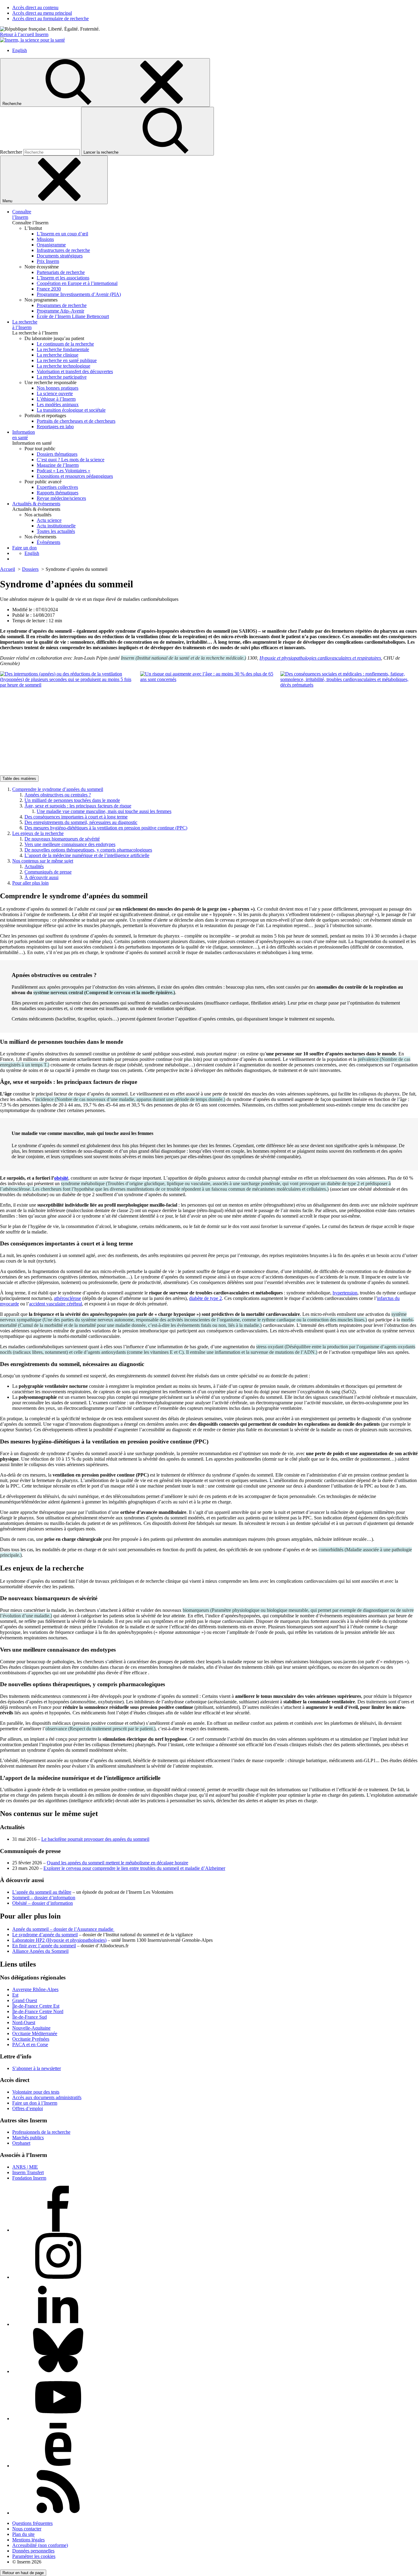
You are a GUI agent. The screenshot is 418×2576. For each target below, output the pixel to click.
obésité (61, 1178)
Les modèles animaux (58, 404)
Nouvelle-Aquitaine (31, 2028)
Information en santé (24, 435)
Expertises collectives (57, 487)
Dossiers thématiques (57, 454)
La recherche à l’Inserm (25, 325)
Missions (45, 239)
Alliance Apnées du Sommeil (40, 1951)
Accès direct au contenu (35, 7)
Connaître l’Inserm (22, 214)
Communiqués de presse (48, 872)
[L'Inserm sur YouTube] (58, 2419)
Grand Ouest (25, 2000)
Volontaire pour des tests (36, 2092)
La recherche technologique (63, 366)
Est (15, 1995)
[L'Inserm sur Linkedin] (58, 2324)
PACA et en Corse (30, 2044)
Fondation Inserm (29, 2178)
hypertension (345, 1293)
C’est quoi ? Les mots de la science (71, 460)
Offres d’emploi (28, 2108)
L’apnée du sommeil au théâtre (42, 1892)
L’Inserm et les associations (63, 278)
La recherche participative (62, 377)
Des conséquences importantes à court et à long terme (76, 817)
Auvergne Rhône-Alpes (35, 1989)
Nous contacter (27, 2529)
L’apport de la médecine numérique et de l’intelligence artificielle (87, 855)
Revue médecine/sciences (61, 498)
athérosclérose (67, 1298)
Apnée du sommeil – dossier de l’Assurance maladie (63, 1929)
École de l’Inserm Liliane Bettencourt (73, 316)
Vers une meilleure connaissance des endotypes (70, 844)
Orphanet (21, 2143)
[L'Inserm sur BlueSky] (58, 2371)
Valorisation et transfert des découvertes (75, 371)
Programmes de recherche (62, 305)
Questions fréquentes (32, 2523)
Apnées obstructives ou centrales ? (58, 795)
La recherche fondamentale (63, 349)
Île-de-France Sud (30, 2017)
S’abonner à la (37, 2068)
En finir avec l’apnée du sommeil (44, 1946)
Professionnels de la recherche (41, 2132)
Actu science (49, 520)
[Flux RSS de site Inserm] (58, 2513)
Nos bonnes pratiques (58, 388)
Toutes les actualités (56, 531)
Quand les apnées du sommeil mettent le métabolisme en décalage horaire (118, 1863)
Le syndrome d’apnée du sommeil (45, 1935)
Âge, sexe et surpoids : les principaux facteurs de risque (78, 806)
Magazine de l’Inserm (58, 465)
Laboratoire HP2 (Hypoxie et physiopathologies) (59, 1940)
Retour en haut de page (23, 2573)
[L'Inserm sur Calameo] (58, 2466)
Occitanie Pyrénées (31, 2039)
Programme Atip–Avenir (60, 311)
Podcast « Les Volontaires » (63, 471)
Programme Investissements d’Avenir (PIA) (79, 294)
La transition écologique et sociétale (71, 410)
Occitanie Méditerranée (35, 2033)
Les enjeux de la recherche (38, 833)
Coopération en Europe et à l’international (77, 283)
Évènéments (49, 542)
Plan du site (23, 2534)
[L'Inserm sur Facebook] (58, 2230)
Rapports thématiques (58, 493)
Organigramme (51, 245)
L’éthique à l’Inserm (56, 399)
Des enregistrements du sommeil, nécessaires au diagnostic (81, 822)
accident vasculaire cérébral (56, 1304)
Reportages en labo (55, 427)
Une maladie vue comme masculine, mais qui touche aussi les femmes (104, 811)
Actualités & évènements (36, 504)
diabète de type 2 (205, 1298)
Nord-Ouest (24, 2022)
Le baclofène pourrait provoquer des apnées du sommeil (95, 1839)
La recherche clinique (58, 355)
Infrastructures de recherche (63, 250)
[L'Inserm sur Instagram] (58, 2277)
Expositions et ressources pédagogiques (75, 476)
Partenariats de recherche (61, 272)
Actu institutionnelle (56, 526)
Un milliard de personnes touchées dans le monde (72, 800)
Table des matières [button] (19, 779)
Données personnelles (33, 2551)
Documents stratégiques (60, 256)
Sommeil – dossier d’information (44, 1898)
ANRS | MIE (25, 2167)
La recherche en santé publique (67, 360)
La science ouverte (55, 393)
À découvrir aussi (41, 877)
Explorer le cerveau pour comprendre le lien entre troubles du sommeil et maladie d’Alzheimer (134, 1868)
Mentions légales (28, 2540)
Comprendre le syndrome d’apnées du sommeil (58, 789)
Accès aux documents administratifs (47, 2097)
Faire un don (24, 548)
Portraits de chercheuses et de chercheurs (76, 421)
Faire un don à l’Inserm (35, 2103)
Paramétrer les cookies (34, 2556)
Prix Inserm (48, 261)
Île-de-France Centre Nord (38, 2011)
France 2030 (49, 289)
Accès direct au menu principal (42, 13)
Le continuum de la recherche (65, 344)
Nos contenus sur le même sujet (43, 861)
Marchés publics (28, 2138)
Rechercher (12, 152)
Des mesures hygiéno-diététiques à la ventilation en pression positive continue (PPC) (106, 828)
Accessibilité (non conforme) (40, 2545)
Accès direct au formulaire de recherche (50, 19)
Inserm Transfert (28, 2172)
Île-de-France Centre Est (36, 2006)
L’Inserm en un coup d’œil (62, 234)
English (20, 50)
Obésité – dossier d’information (43, 1903)
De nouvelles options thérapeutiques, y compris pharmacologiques (88, 850)
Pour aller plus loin (30, 883)
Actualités (34, 866)
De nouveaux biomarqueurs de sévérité (62, 839)
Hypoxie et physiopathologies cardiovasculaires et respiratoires (320, 658)
